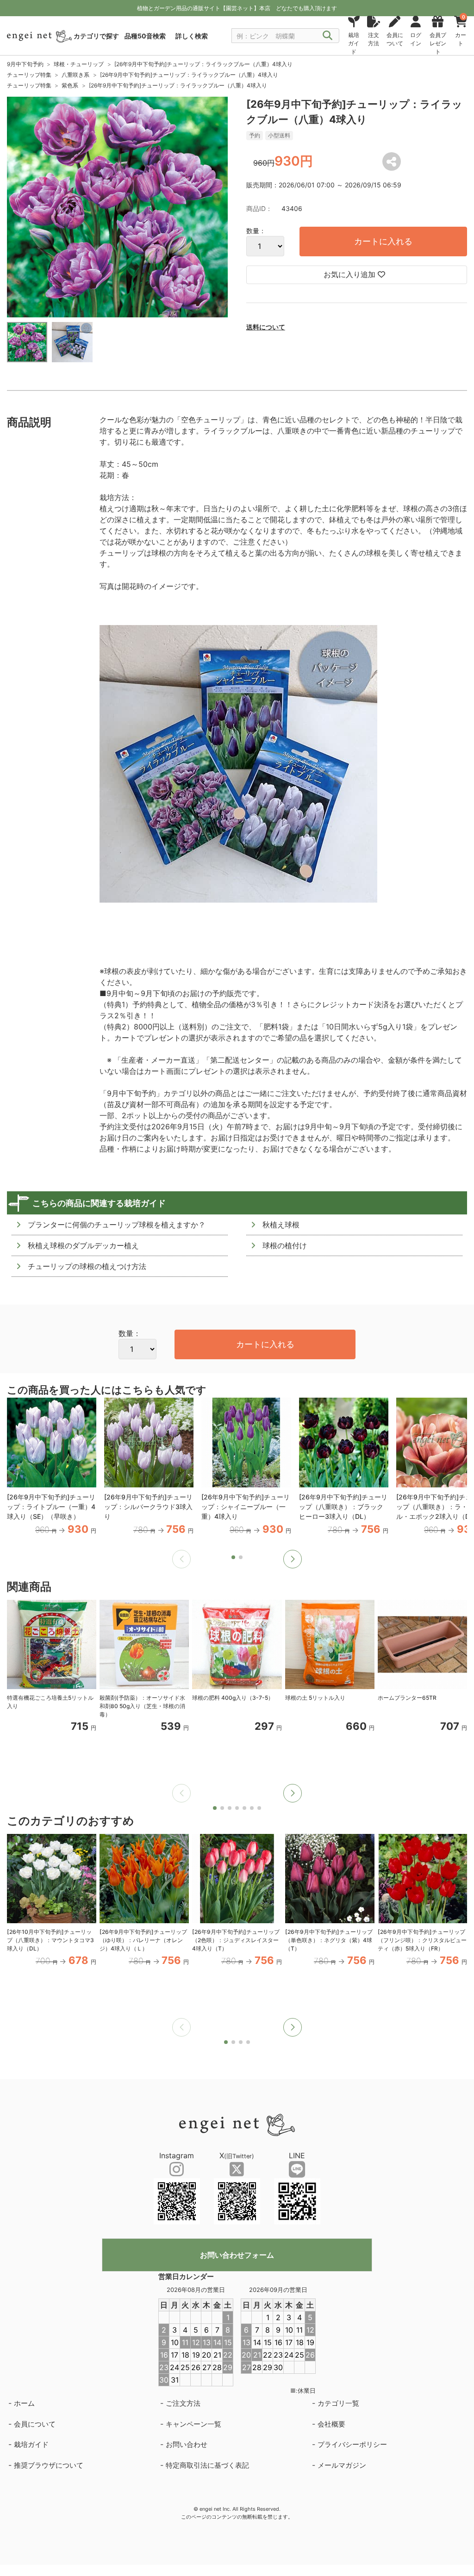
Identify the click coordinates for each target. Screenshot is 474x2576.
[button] (293, 1559)
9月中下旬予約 (25, 64)
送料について (266, 327)
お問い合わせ (187, 2444)
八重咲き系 (75, 75)
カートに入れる (383, 241)
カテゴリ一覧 (338, 2403)
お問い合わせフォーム (237, 2255)
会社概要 (331, 2424)
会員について (35, 2424)
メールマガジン (342, 2465)
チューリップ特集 (29, 75)
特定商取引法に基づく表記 (207, 2465)
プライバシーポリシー (352, 2444)
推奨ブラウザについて (49, 2465)
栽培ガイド (31, 2444)
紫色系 (70, 85)
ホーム (24, 2403)
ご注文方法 (183, 2403)
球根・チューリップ (79, 64)
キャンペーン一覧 (193, 2424)
